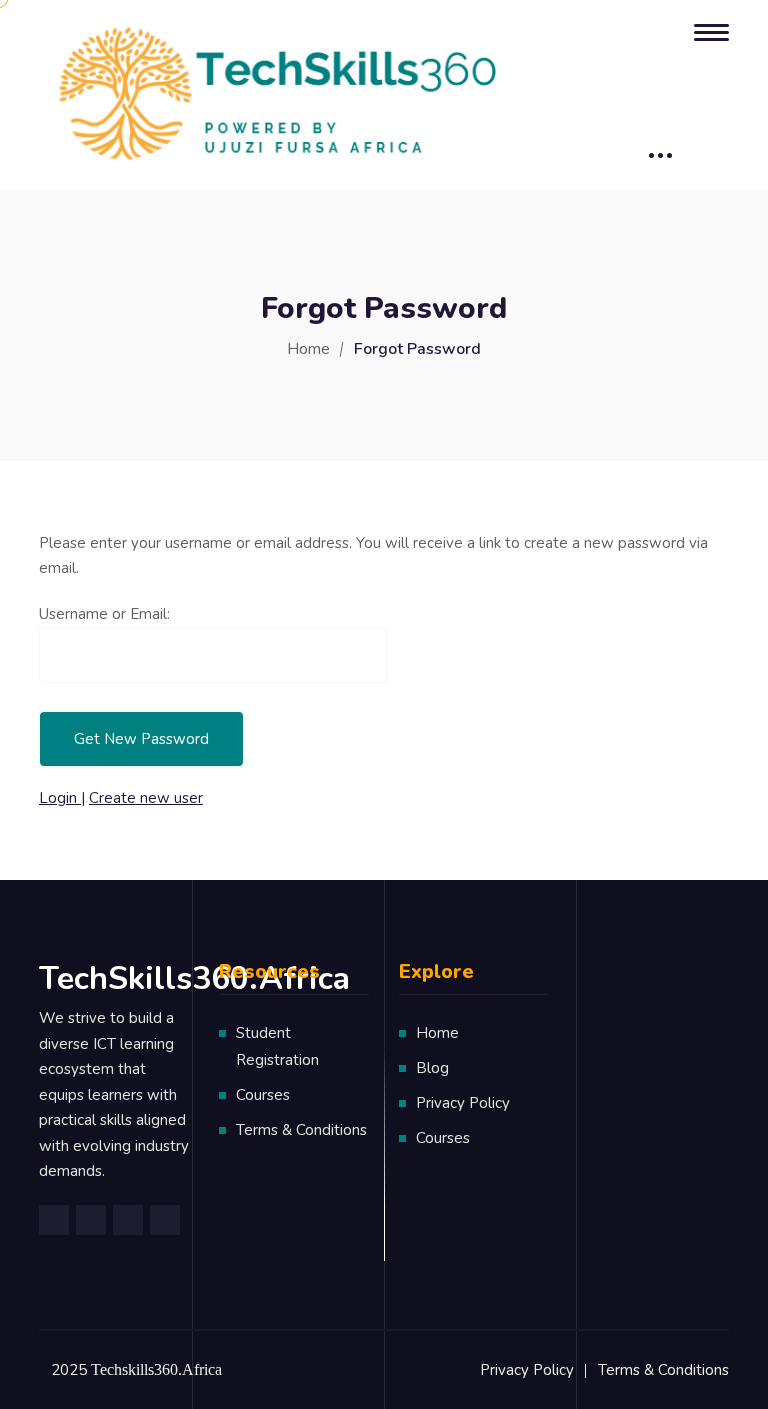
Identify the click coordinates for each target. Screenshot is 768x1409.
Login (60, 798)
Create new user (146, 798)
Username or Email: (104, 614)
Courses (263, 1095)
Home (308, 349)
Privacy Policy (463, 1103)
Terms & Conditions (301, 1130)
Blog (432, 1068)
